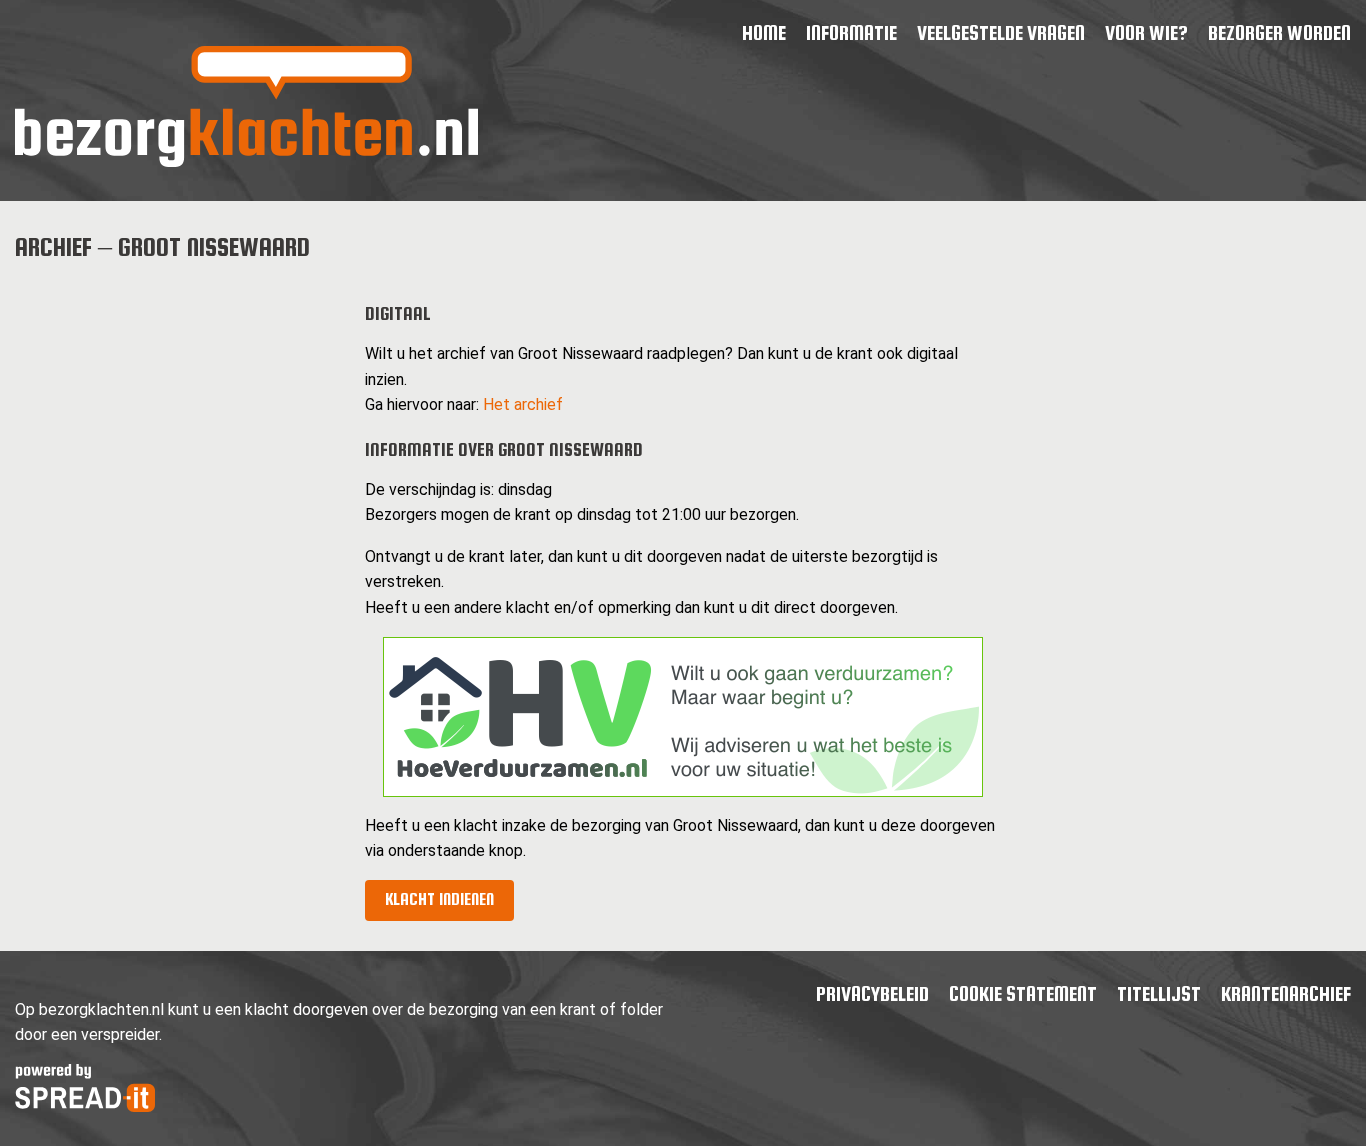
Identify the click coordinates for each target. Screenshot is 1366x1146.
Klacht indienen (439, 899)
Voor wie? (1146, 32)
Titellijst (1159, 993)
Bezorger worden (1279, 32)
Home (764, 32)
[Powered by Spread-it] (85, 1106)
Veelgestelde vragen (1001, 32)
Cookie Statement (1023, 993)
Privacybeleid (872, 993)
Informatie (851, 32)
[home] (246, 161)
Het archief (523, 404)
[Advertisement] (174, 407)
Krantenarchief (1286, 993)
